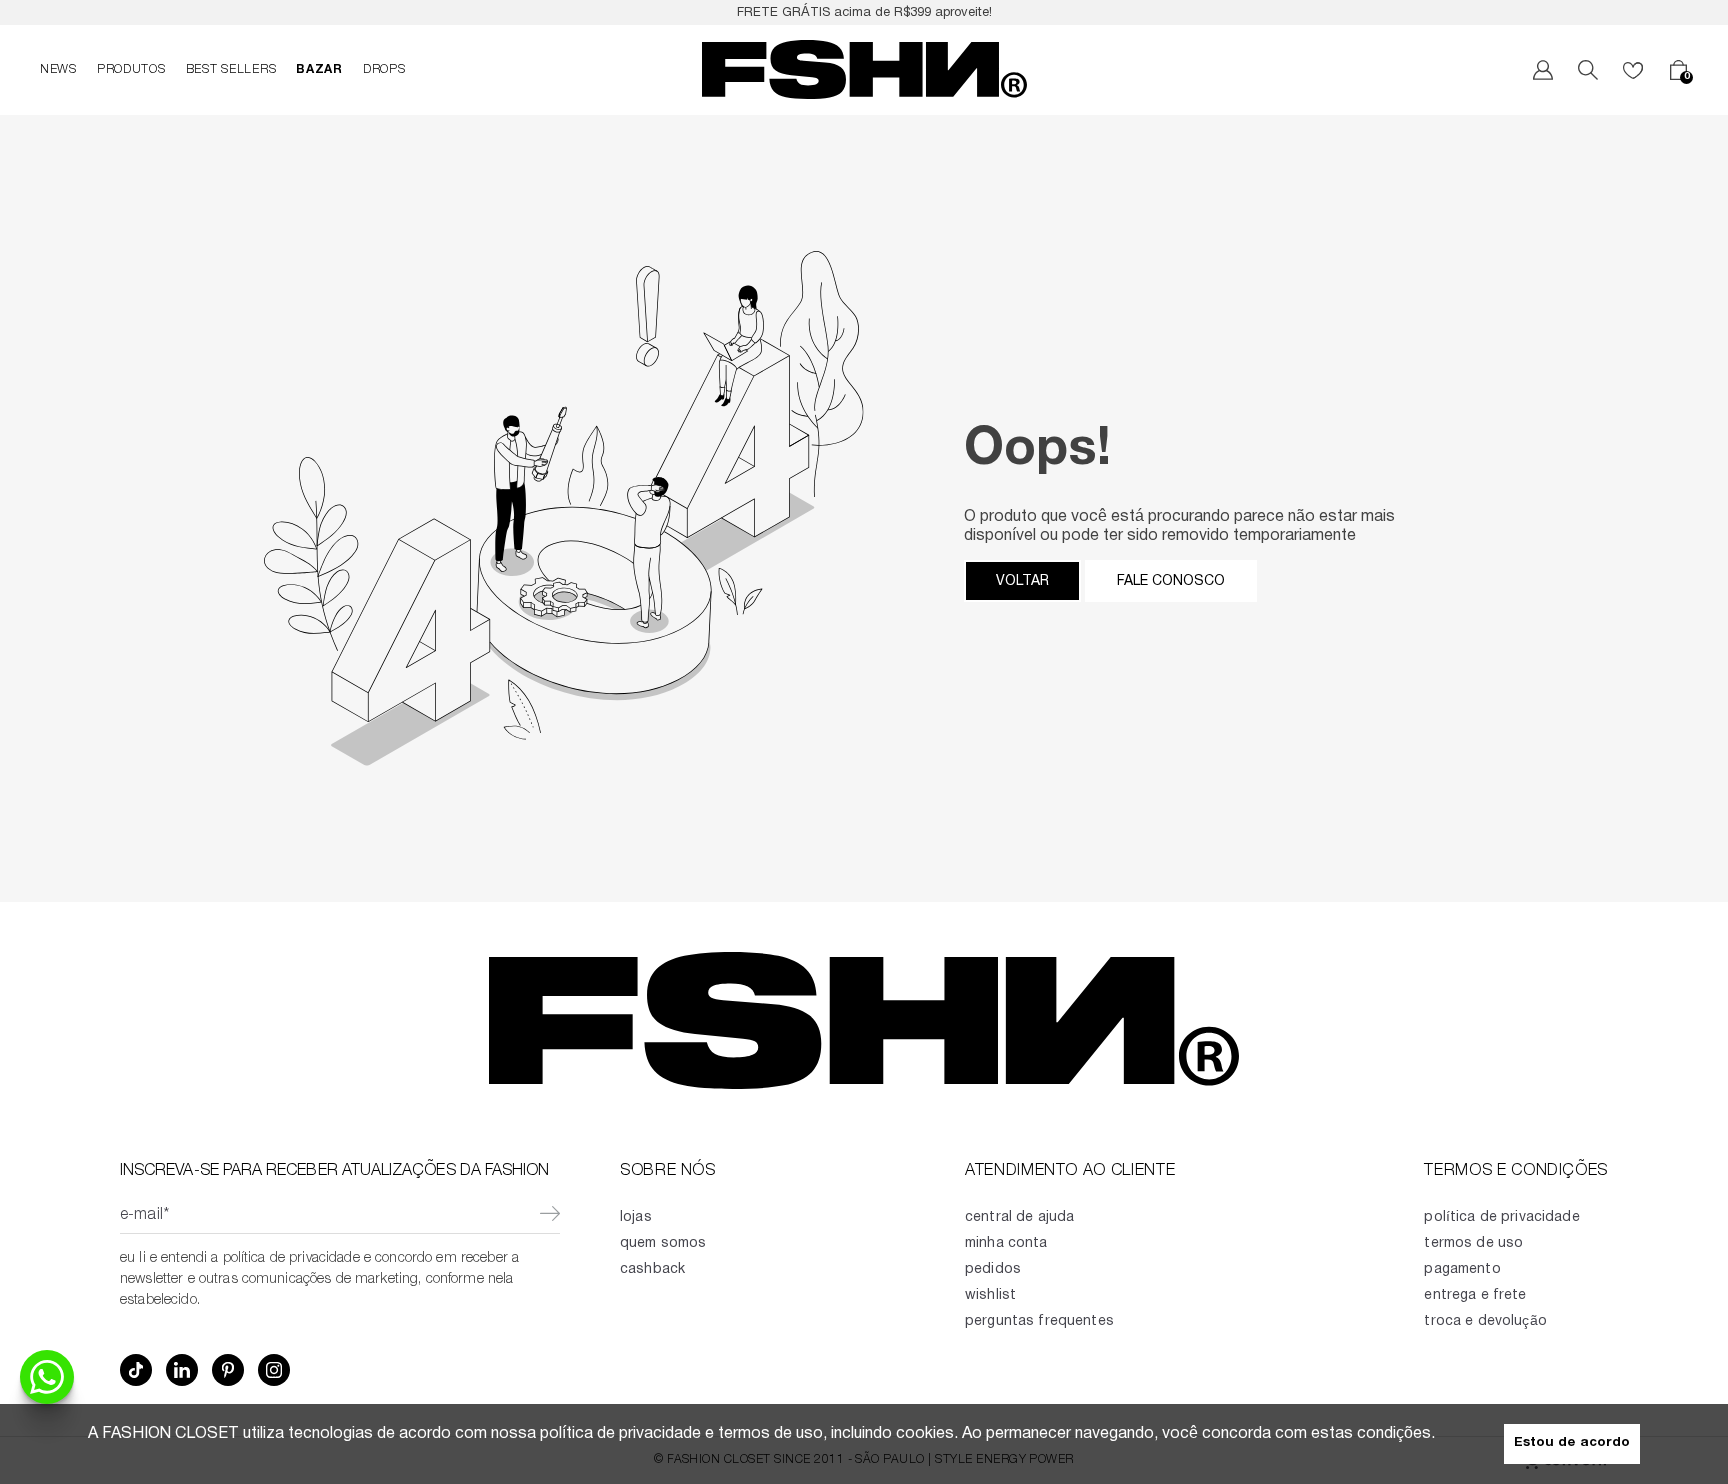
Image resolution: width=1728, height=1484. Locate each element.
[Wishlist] (1633, 70)
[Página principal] (864, 70)
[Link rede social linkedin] (182, 1370)
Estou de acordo (1572, 1443)
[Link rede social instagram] (274, 1370)
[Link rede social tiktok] (136, 1370)
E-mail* (144, 1216)
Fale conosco (1171, 581)
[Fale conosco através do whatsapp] (47, 1377)
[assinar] (549, 1216)
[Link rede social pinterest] (228, 1370)
